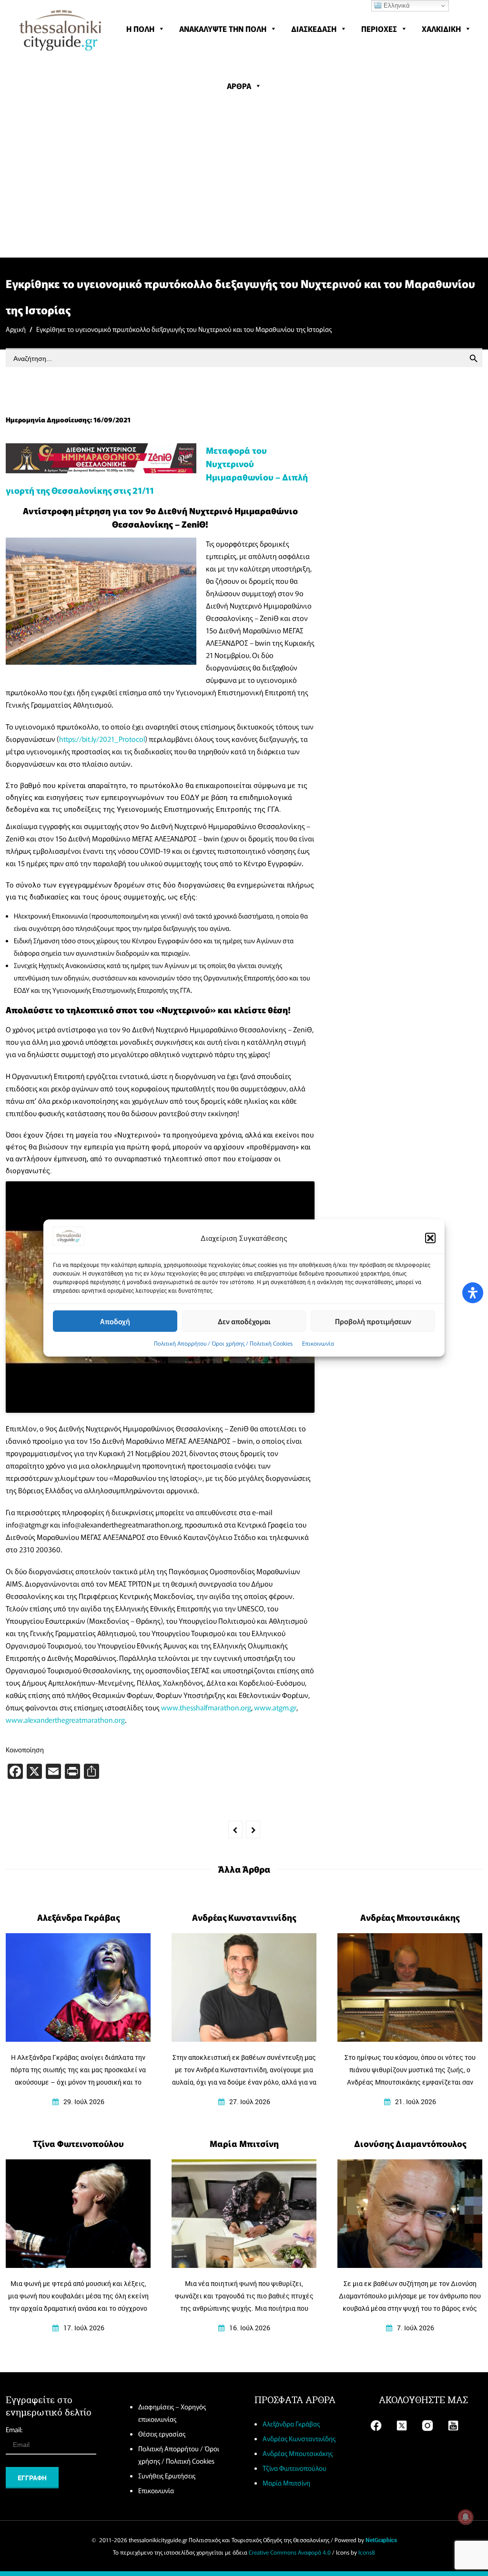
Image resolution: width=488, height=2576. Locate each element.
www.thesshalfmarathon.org (206, 1707)
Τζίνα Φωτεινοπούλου (295, 2468)
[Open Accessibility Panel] (473, 1293)
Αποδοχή (115, 1321)
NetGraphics (381, 2540)
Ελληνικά (396, 5)
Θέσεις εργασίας (162, 2434)
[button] (430, 1238)
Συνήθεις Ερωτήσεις (167, 2476)
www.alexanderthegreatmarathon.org (65, 1720)
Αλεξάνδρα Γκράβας (291, 2424)
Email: (14, 2429)
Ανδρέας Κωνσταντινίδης (299, 2438)
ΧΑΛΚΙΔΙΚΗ (441, 29)
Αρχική (16, 329)
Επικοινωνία (318, 1343)
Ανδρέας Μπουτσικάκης (298, 2453)
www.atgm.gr (275, 1707)
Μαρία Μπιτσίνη (286, 2483)
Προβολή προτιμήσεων (373, 1321)
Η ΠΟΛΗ (140, 29)
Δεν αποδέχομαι (244, 1321)
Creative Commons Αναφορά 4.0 (290, 2552)
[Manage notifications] (466, 2517)
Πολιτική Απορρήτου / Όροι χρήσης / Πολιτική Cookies (223, 1343)
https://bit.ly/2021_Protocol (102, 739)
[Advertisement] (244, 186)
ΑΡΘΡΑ (239, 86)
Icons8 (367, 2552)
